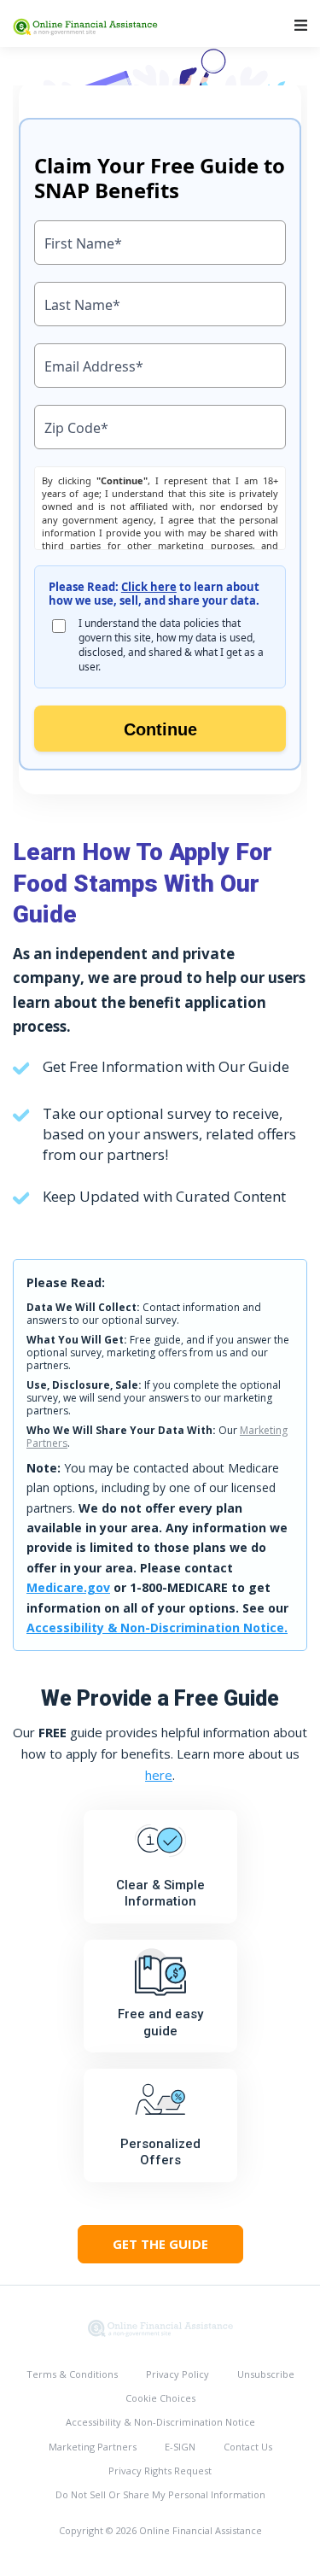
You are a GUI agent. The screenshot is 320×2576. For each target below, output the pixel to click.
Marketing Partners (93, 2447)
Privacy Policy (177, 2374)
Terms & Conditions (72, 2374)
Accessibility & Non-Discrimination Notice (160, 2422)
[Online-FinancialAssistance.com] (160, 2327)
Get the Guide (160, 2244)
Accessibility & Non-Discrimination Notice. (157, 1628)
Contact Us (248, 2447)
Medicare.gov (68, 1587)
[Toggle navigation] (301, 25)
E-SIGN (180, 2447)
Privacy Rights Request (160, 2471)
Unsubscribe (266, 2374)
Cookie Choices (160, 2398)
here (159, 1775)
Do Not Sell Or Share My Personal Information (160, 2494)
